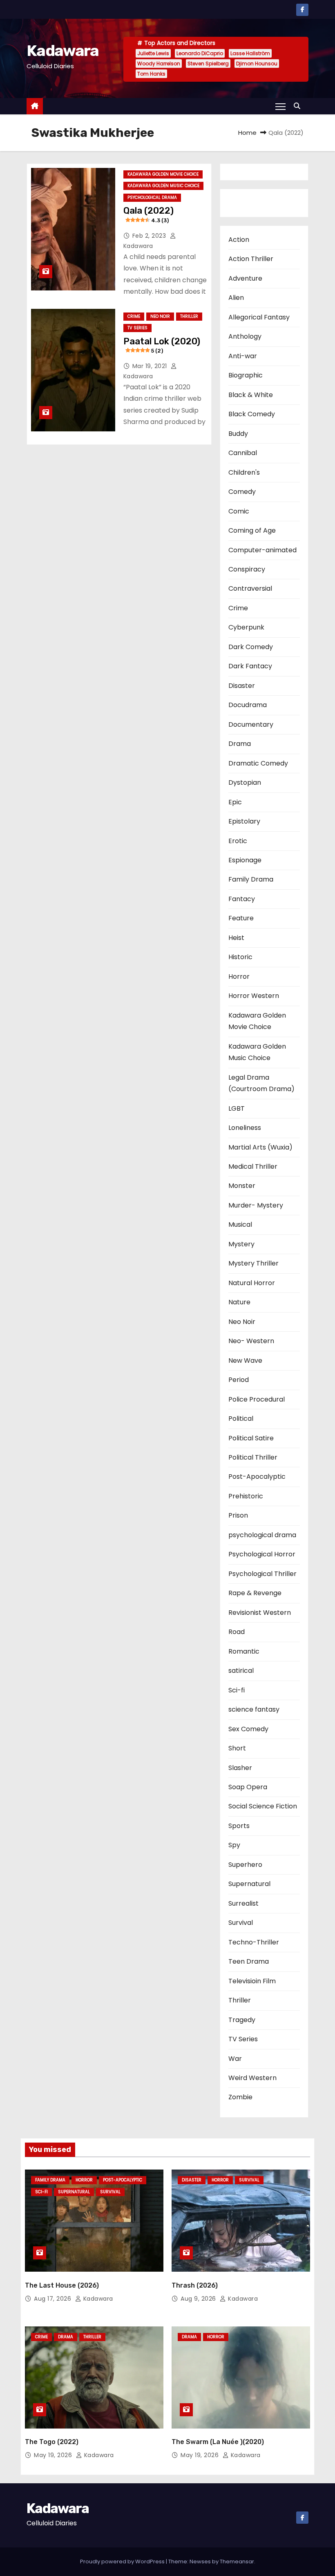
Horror (239, 977)
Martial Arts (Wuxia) (260, 1147)
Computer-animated (262, 550)
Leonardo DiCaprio (200, 53)
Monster (242, 1186)
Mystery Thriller (253, 1263)
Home (247, 133)
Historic (240, 957)
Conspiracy (247, 569)
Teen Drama (249, 1961)
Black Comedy (252, 414)
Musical (240, 1224)
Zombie (240, 2097)
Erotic (238, 841)
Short (237, 1748)
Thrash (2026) (195, 2285)
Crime (134, 316)
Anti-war (243, 356)
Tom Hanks (151, 74)
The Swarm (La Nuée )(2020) (218, 2442)
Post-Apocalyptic (257, 1477)
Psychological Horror (262, 1554)
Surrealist (243, 1903)
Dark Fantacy (250, 666)
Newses (200, 2561)
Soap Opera (248, 1787)
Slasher (240, 1768)
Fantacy (242, 899)
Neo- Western (251, 1341)
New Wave (245, 1361)
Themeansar (237, 2561)
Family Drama (251, 879)
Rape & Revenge (255, 1593)
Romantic (244, 1651)
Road (237, 1632)
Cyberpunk (246, 627)
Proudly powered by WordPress (123, 2561)
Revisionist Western (260, 1613)
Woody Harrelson (159, 64)
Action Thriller (251, 259)
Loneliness (245, 1128)
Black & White (251, 395)
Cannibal (243, 453)
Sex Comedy (248, 1729)
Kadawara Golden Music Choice (163, 186)
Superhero (245, 1865)
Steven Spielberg (208, 64)
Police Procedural (257, 1399)
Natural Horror (252, 1283)
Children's (244, 472)
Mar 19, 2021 (151, 366)
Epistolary (244, 821)
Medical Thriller (253, 1166)
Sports (239, 1826)
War (235, 2059)
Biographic (246, 375)
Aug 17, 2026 (54, 2299)
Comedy (242, 492)
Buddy (238, 434)
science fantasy (254, 1709)
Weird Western (252, 2078)
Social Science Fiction (263, 1806)
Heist (236, 938)
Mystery (241, 1244)
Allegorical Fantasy (259, 317)
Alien (236, 298)
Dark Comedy (251, 647)
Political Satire (251, 1438)
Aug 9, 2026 (199, 2299)
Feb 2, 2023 (150, 236)
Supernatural (249, 1884)
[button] (299, 106)
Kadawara (63, 51)
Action (239, 240)
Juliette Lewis (153, 53)
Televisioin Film (252, 1981)
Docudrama (248, 705)
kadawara (97, 2299)
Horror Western (254, 996)
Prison (238, 1515)
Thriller (189, 316)
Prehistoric (246, 1496)
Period (239, 1380)
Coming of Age (252, 530)
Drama (240, 744)
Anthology (245, 336)
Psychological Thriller (262, 1574)
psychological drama (152, 198)
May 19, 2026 (54, 2455)
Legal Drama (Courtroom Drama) (261, 1083)
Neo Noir (160, 316)
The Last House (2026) (62, 2285)
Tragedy (242, 2020)
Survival (241, 1923)
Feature (241, 918)
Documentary (251, 724)
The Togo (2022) (52, 2442)
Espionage (245, 860)
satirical (241, 1671)
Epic (235, 802)
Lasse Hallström (250, 53)
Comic (239, 511)
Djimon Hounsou (257, 64)
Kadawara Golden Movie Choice (163, 174)
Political (241, 1419)
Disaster (242, 686)
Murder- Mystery (256, 1205)
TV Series (137, 328)
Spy (234, 1845)
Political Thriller (253, 1457)
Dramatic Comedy (258, 763)
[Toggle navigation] (280, 106)
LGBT (237, 1108)
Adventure (245, 278)
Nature (239, 1302)
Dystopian (245, 782)
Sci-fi (237, 1690)
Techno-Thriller (254, 1942)
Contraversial (250, 588)
